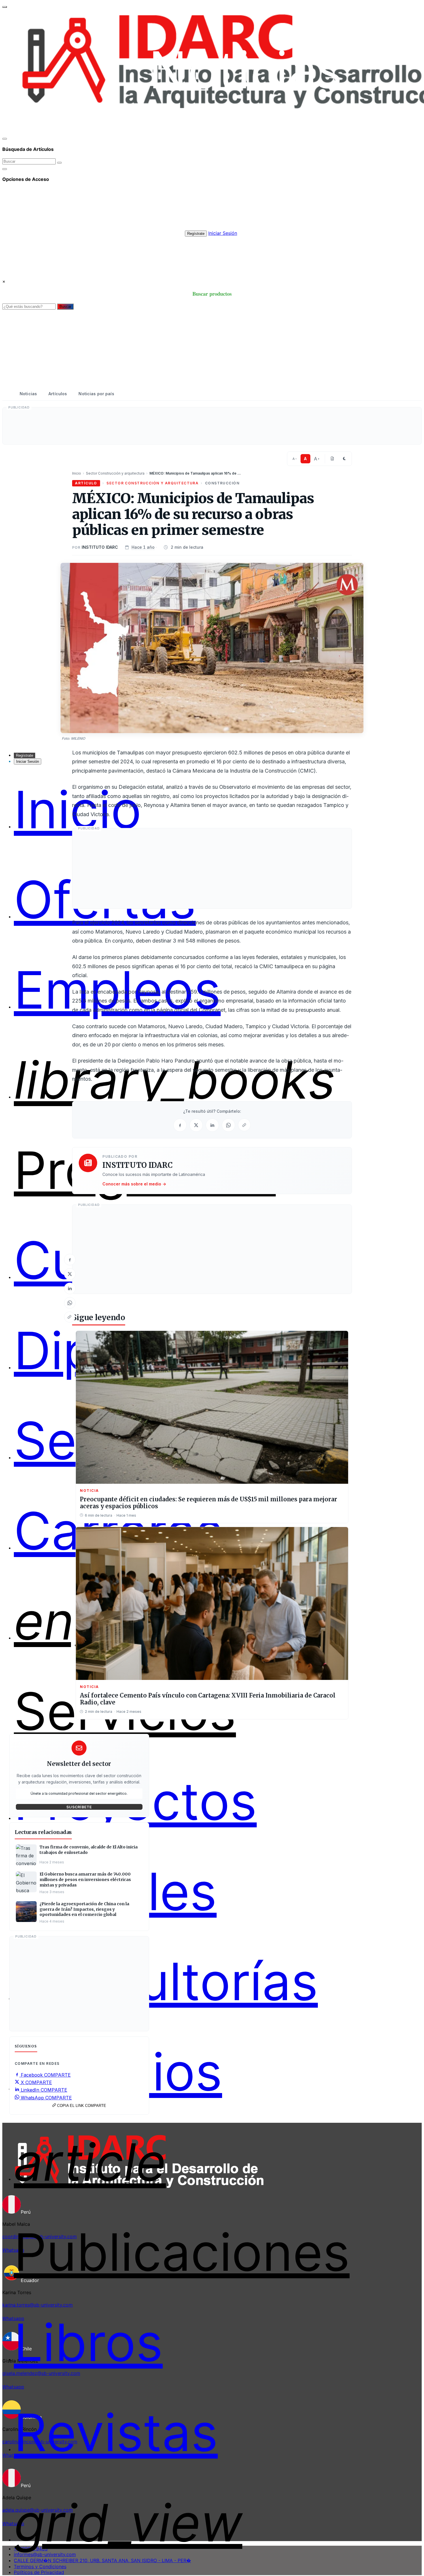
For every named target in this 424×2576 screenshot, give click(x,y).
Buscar (65, 307)
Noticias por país (96, 394)
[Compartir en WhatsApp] (70, 1303)
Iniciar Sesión (223, 233)
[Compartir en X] (70, 1274)
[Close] (5, 139)
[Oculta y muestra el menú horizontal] (5, 7)
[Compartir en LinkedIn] (70, 1288)
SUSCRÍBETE (79, 1807)
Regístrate (196, 234)
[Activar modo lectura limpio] (332, 459)
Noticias (28, 394)
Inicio (77, 473)
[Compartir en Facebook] (70, 1260)
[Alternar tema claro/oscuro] (344, 459)
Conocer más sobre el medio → (134, 1184)
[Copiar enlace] (70, 1317)
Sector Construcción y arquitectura (115, 473)
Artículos (58, 394)
